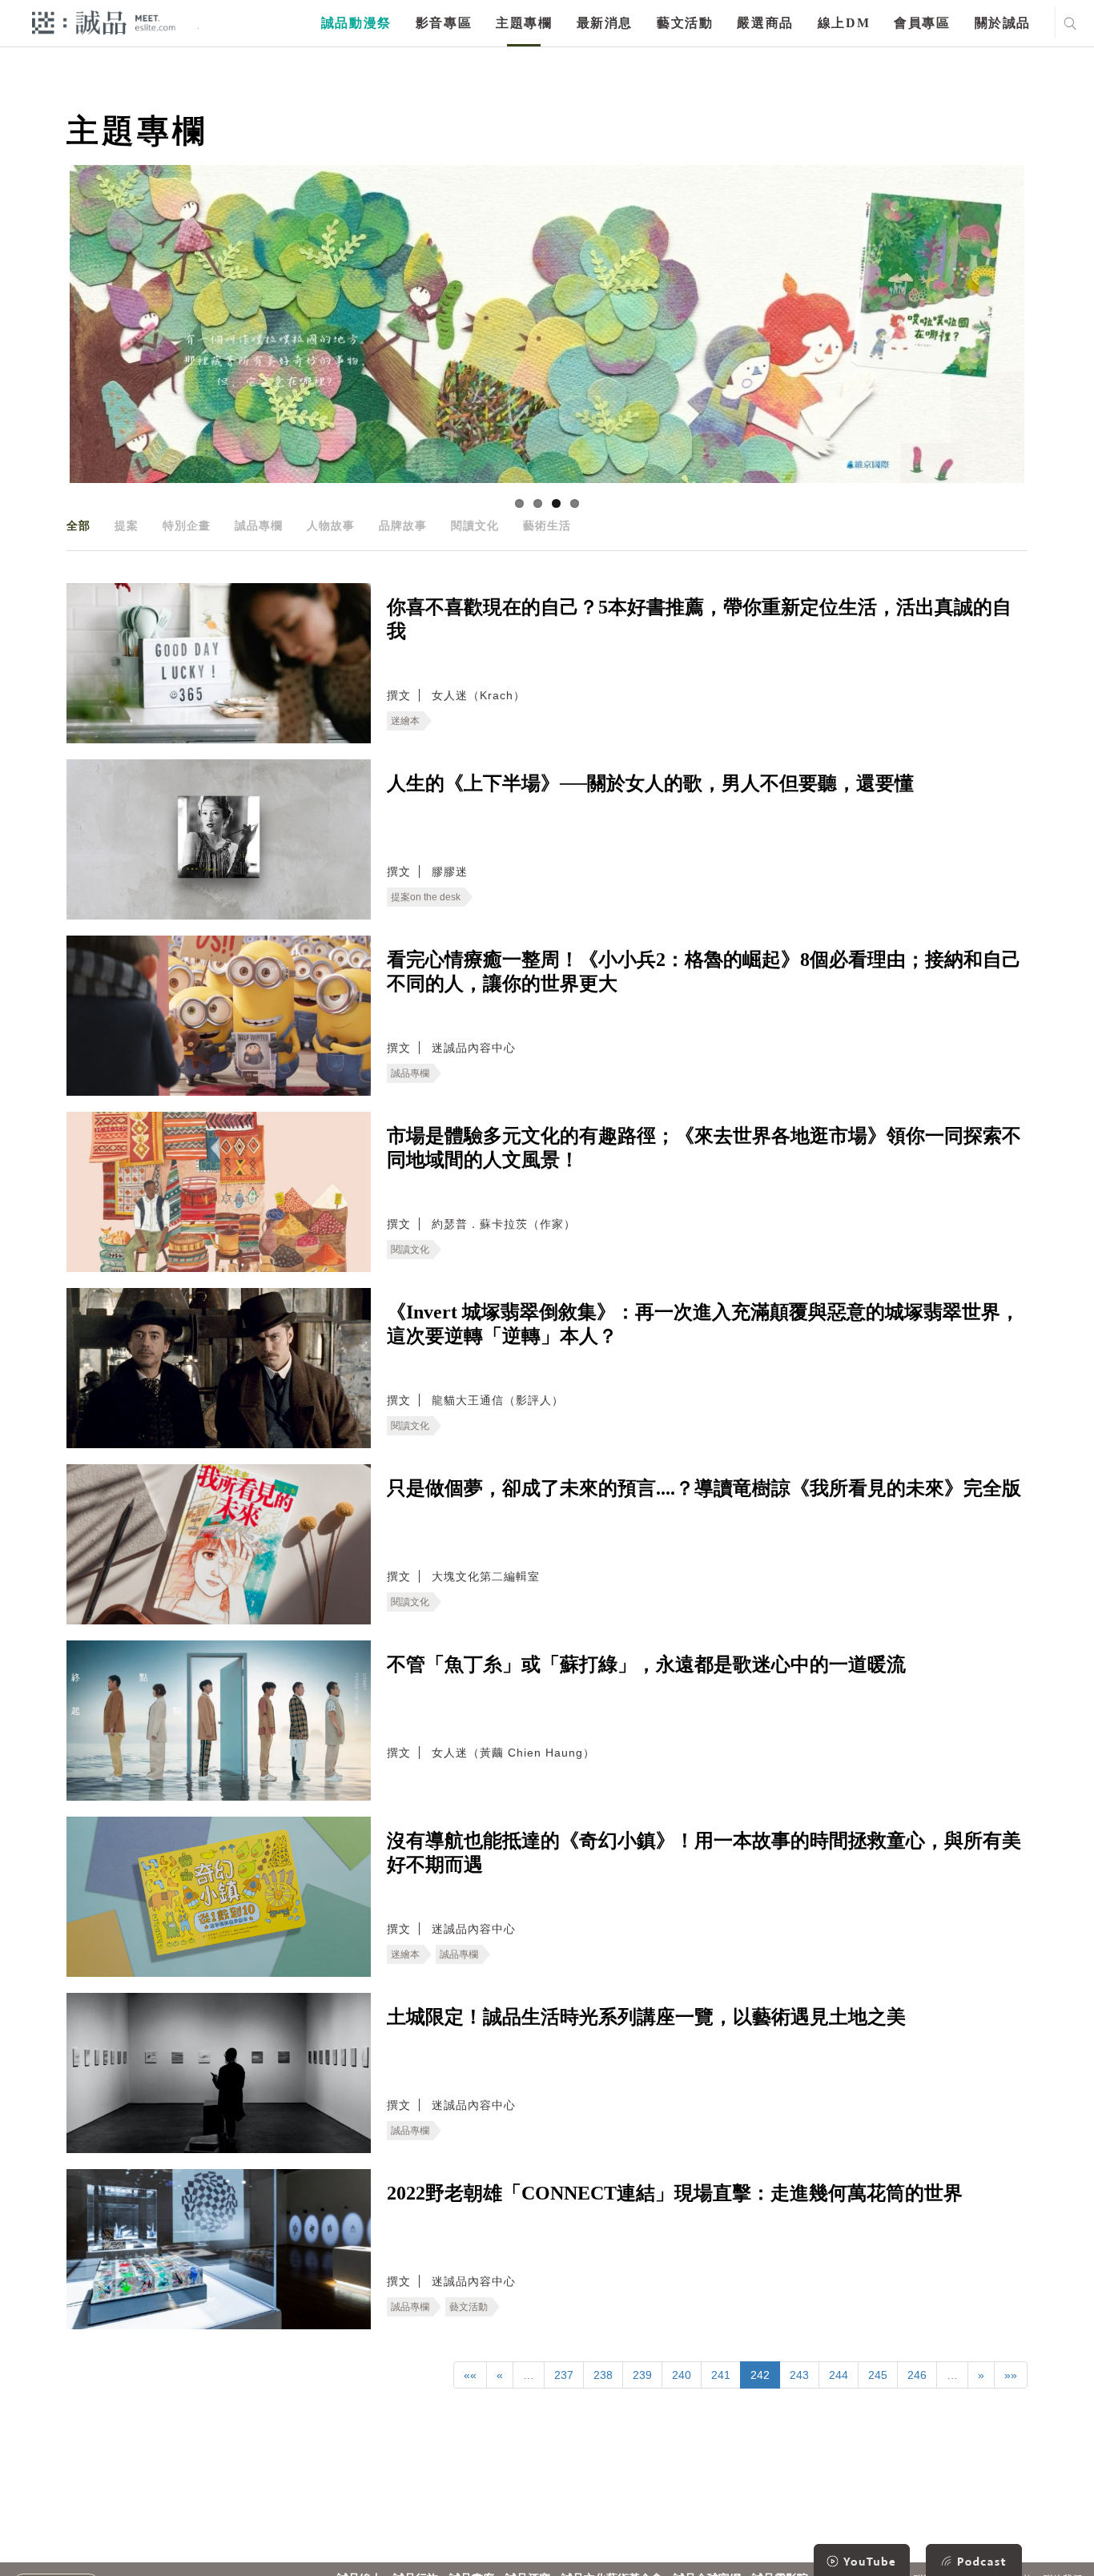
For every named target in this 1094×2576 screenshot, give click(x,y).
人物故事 (331, 525)
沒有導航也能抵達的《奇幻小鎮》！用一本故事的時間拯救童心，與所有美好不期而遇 (704, 1853)
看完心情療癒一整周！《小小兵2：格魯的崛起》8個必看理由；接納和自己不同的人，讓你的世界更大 (704, 972)
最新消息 (605, 23)
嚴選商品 (765, 23)
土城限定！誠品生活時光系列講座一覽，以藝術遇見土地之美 (646, 2017)
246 (917, 2375)
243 (799, 2375)
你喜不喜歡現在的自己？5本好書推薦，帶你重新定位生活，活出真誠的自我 (699, 619)
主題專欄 (524, 23)
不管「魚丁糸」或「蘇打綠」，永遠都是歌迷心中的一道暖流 (646, 1664)
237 (564, 2375)
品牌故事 (403, 525)
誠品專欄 (259, 525)
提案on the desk (426, 897)
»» (1011, 2375)
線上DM (844, 23)
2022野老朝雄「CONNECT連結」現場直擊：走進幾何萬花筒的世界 (675, 2193)
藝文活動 (685, 23)
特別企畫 (187, 525)
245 (878, 2375)
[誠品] (104, 22)
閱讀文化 (475, 525)
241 (721, 2375)
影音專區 (444, 23)
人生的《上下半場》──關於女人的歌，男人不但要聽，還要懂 (650, 783)
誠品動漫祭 (356, 23)
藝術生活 (547, 525)
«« (470, 2375)
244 (839, 2375)
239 (642, 2375)
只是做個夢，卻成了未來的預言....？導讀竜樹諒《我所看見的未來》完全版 (704, 1488)
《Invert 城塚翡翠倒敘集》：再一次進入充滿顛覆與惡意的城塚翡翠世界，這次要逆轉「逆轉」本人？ (703, 1324)
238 (603, 2375)
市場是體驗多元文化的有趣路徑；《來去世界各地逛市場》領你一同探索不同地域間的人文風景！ (704, 1148)
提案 (127, 525)
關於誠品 (1003, 23)
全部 (78, 525)
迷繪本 (405, 721)
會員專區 (922, 23)
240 (682, 2375)
